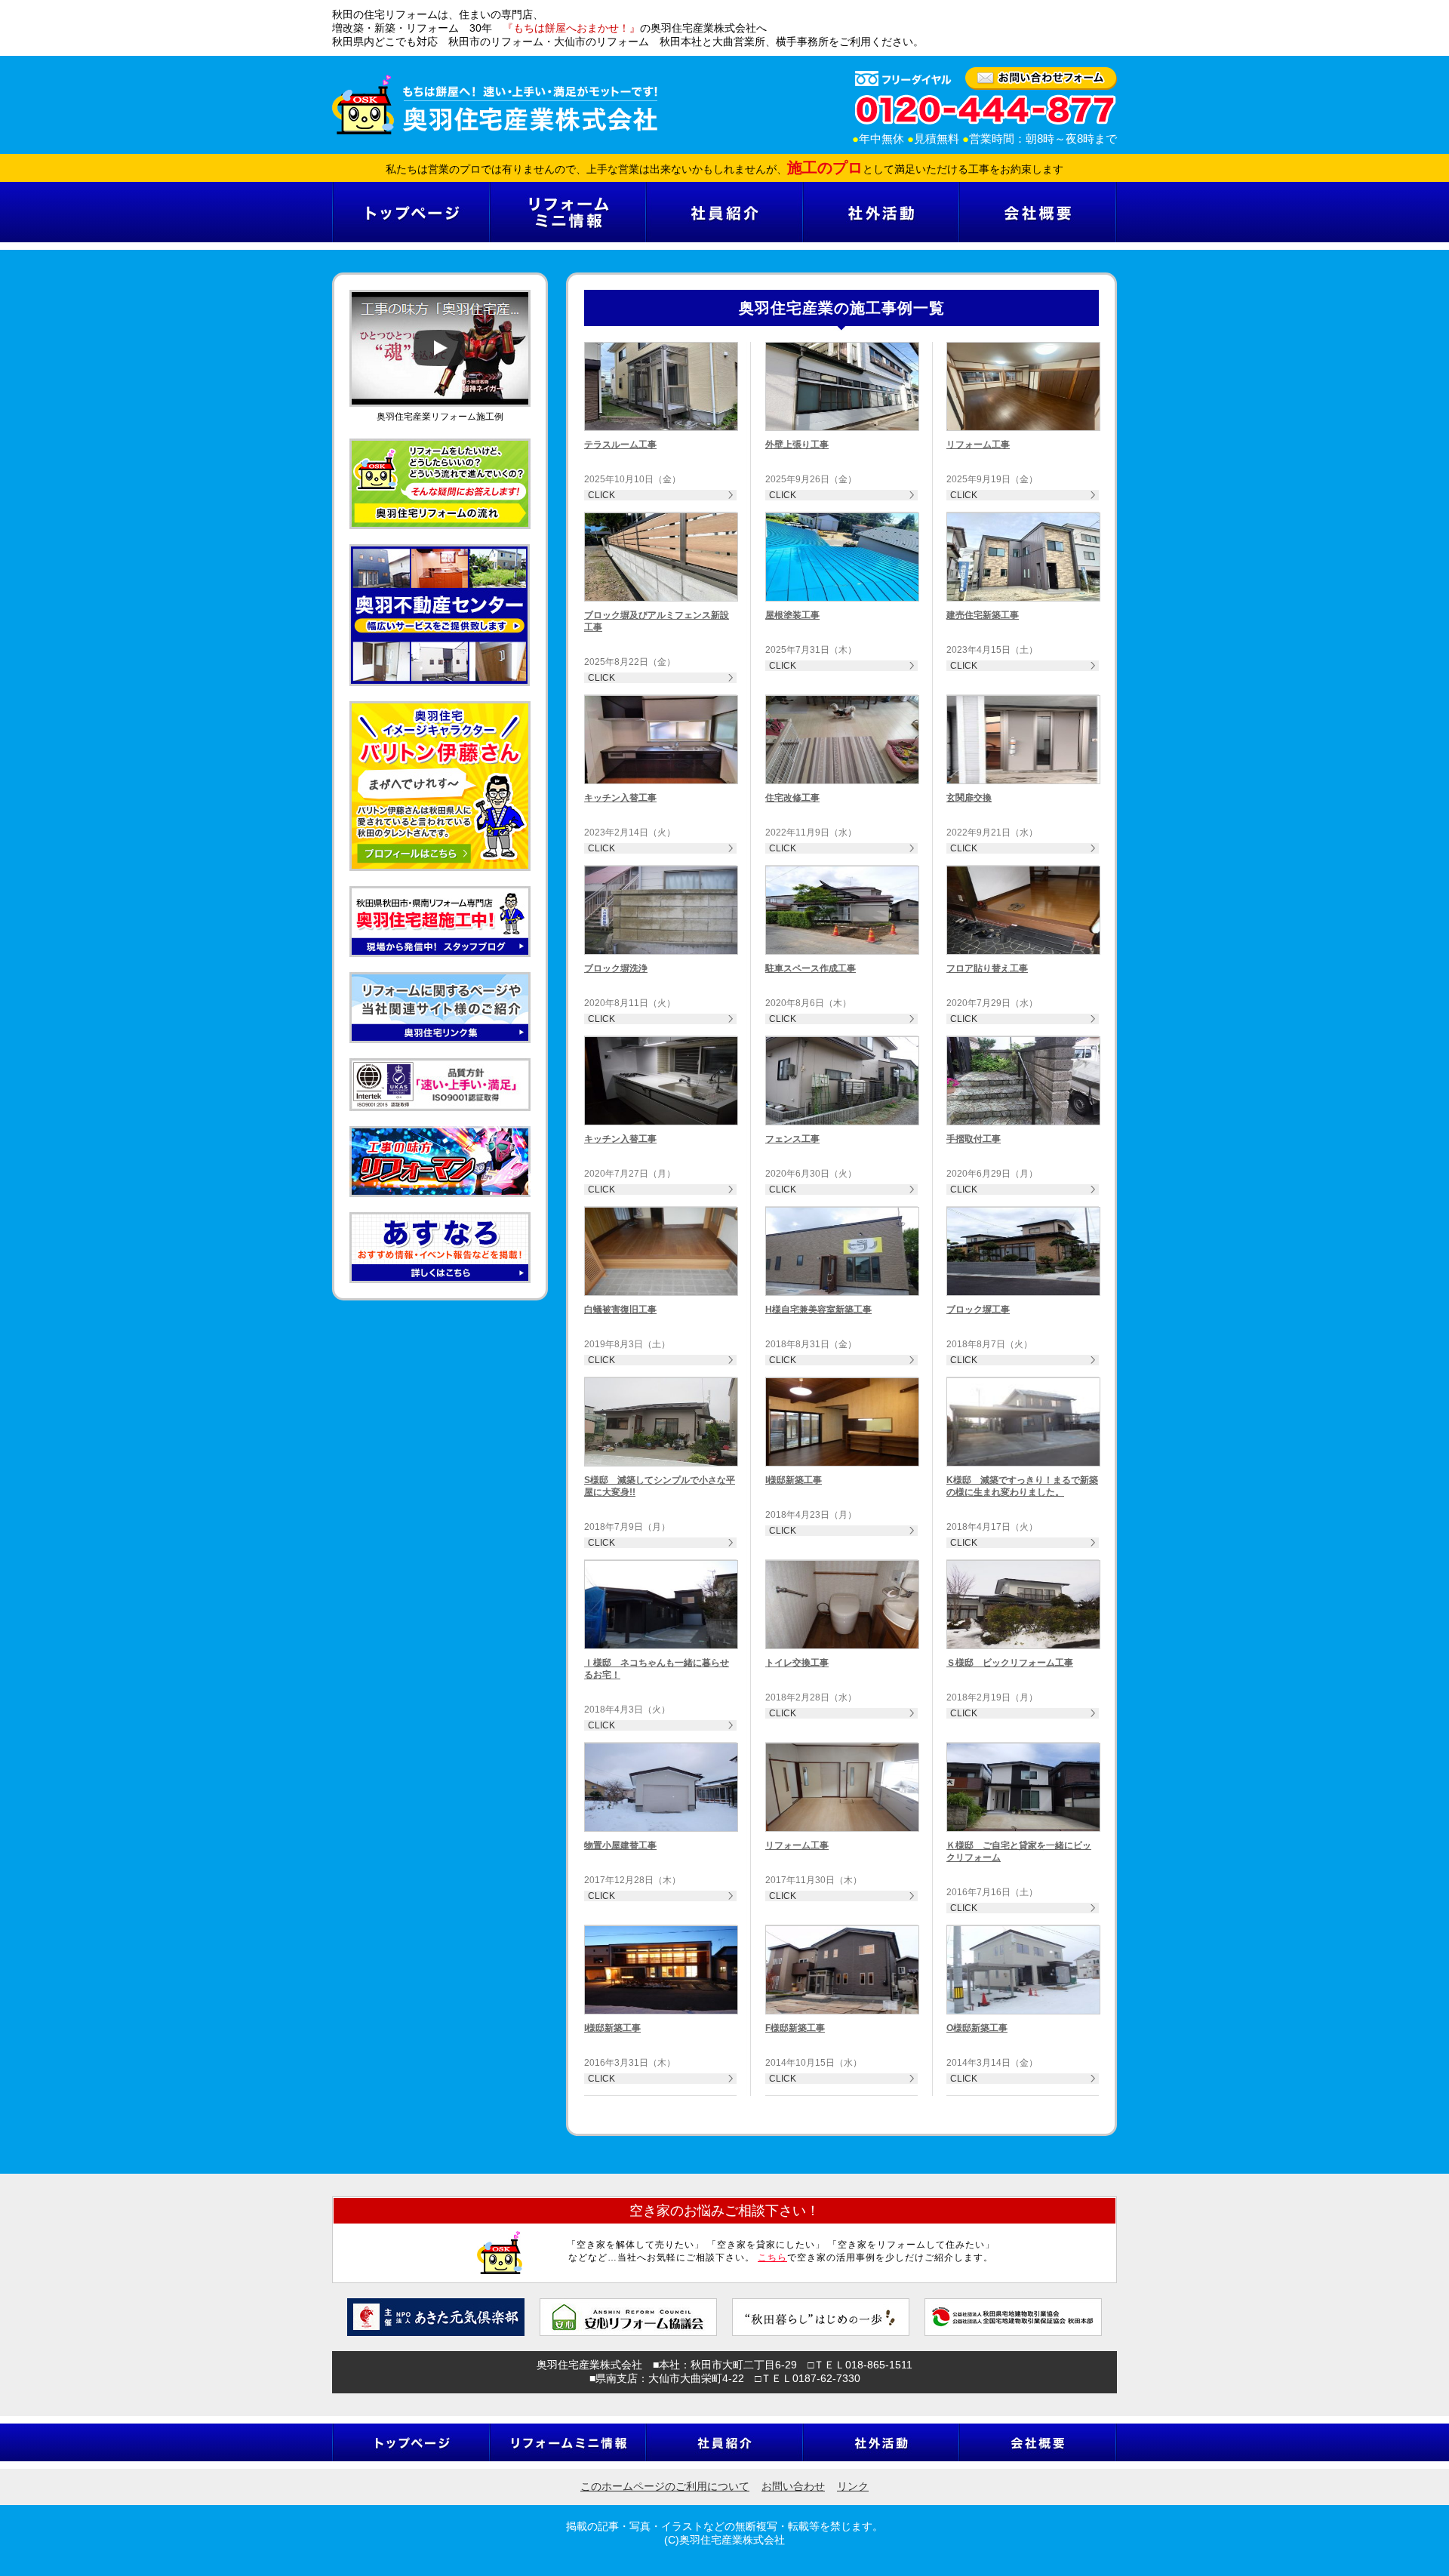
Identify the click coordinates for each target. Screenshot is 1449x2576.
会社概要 (1038, 212)
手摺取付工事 (974, 1139)
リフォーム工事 (978, 445)
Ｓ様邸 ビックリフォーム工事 (1010, 1663)
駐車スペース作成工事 (811, 968)
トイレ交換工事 (797, 1663)
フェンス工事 (792, 1139)
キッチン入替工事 (620, 798)
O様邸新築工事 (977, 2028)
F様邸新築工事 (795, 2028)
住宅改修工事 (792, 798)
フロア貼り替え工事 (987, 968)
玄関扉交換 (969, 798)
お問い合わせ (793, 2486)
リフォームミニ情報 (567, 212)
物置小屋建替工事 (620, 1845)
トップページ (411, 212)
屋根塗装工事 (792, 615)
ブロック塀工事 (978, 1310)
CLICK (601, 495)
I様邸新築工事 (794, 1480)
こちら (772, 2257)
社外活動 (880, 212)
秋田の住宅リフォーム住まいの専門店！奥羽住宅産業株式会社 (495, 105)
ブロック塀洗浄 (616, 968)
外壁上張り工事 (797, 445)
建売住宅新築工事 (983, 615)
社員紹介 (724, 212)
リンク (853, 2486)
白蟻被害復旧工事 (620, 1310)
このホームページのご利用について (665, 2486)
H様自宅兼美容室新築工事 (818, 1310)
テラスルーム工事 (620, 445)
